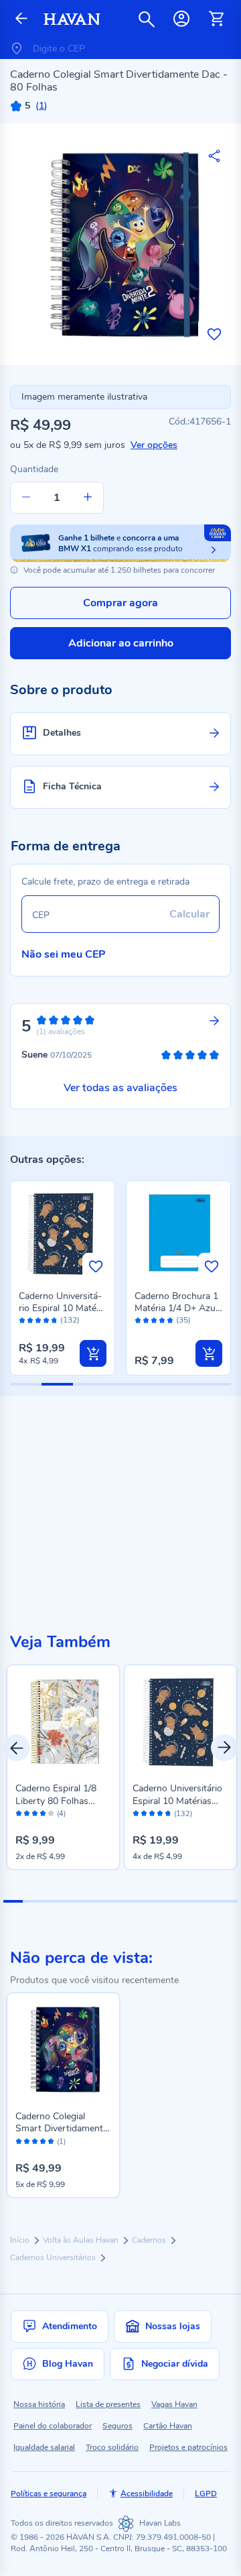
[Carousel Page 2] (32, 1901)
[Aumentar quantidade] (88, 498)
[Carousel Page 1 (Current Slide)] (13, 1901)
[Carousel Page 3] (52, 1901)
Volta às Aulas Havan (82, 2240)
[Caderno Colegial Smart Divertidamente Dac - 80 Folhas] (63, 2049)
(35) (183, 1320)
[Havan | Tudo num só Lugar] (72, 19)
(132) (70, 1320)
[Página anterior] (21, 19)
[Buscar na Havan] (147, 19)
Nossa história (39, 2404)
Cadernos (150, 2240)
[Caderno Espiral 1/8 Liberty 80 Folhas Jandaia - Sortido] (63, 1721)
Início (21, 2240)
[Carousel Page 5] (91, 1901)
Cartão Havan (168, 2426)
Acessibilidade (147, 2494)
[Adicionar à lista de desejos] (214, 334)
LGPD (206, 2494)
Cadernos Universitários (54, 2257)
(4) (61, 1814)
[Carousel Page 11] (209, 1901)
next (224, 1748)
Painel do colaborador (53, 2426)
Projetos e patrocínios (188, 2447)
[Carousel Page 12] (228, 1901)
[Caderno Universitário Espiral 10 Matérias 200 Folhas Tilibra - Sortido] (180, 1721)
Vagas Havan (174, 2404)
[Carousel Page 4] (71, 1901)
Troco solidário (112, 2447)
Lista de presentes (108, 2404)
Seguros (117, 2426)
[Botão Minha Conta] (181, 19)
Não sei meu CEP (64, 954)
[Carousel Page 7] (130, 1901)
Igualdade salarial (44, 2447)
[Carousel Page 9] (169, 1901)
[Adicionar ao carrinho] (93, 1353)
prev (17, 1748)
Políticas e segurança (49, 2494)
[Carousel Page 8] (150, 1901)
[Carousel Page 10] (188, 1901)
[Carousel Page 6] (111, 1901)
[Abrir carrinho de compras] (216, 19)
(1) (61, 2142)
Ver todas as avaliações (120, 1088)
